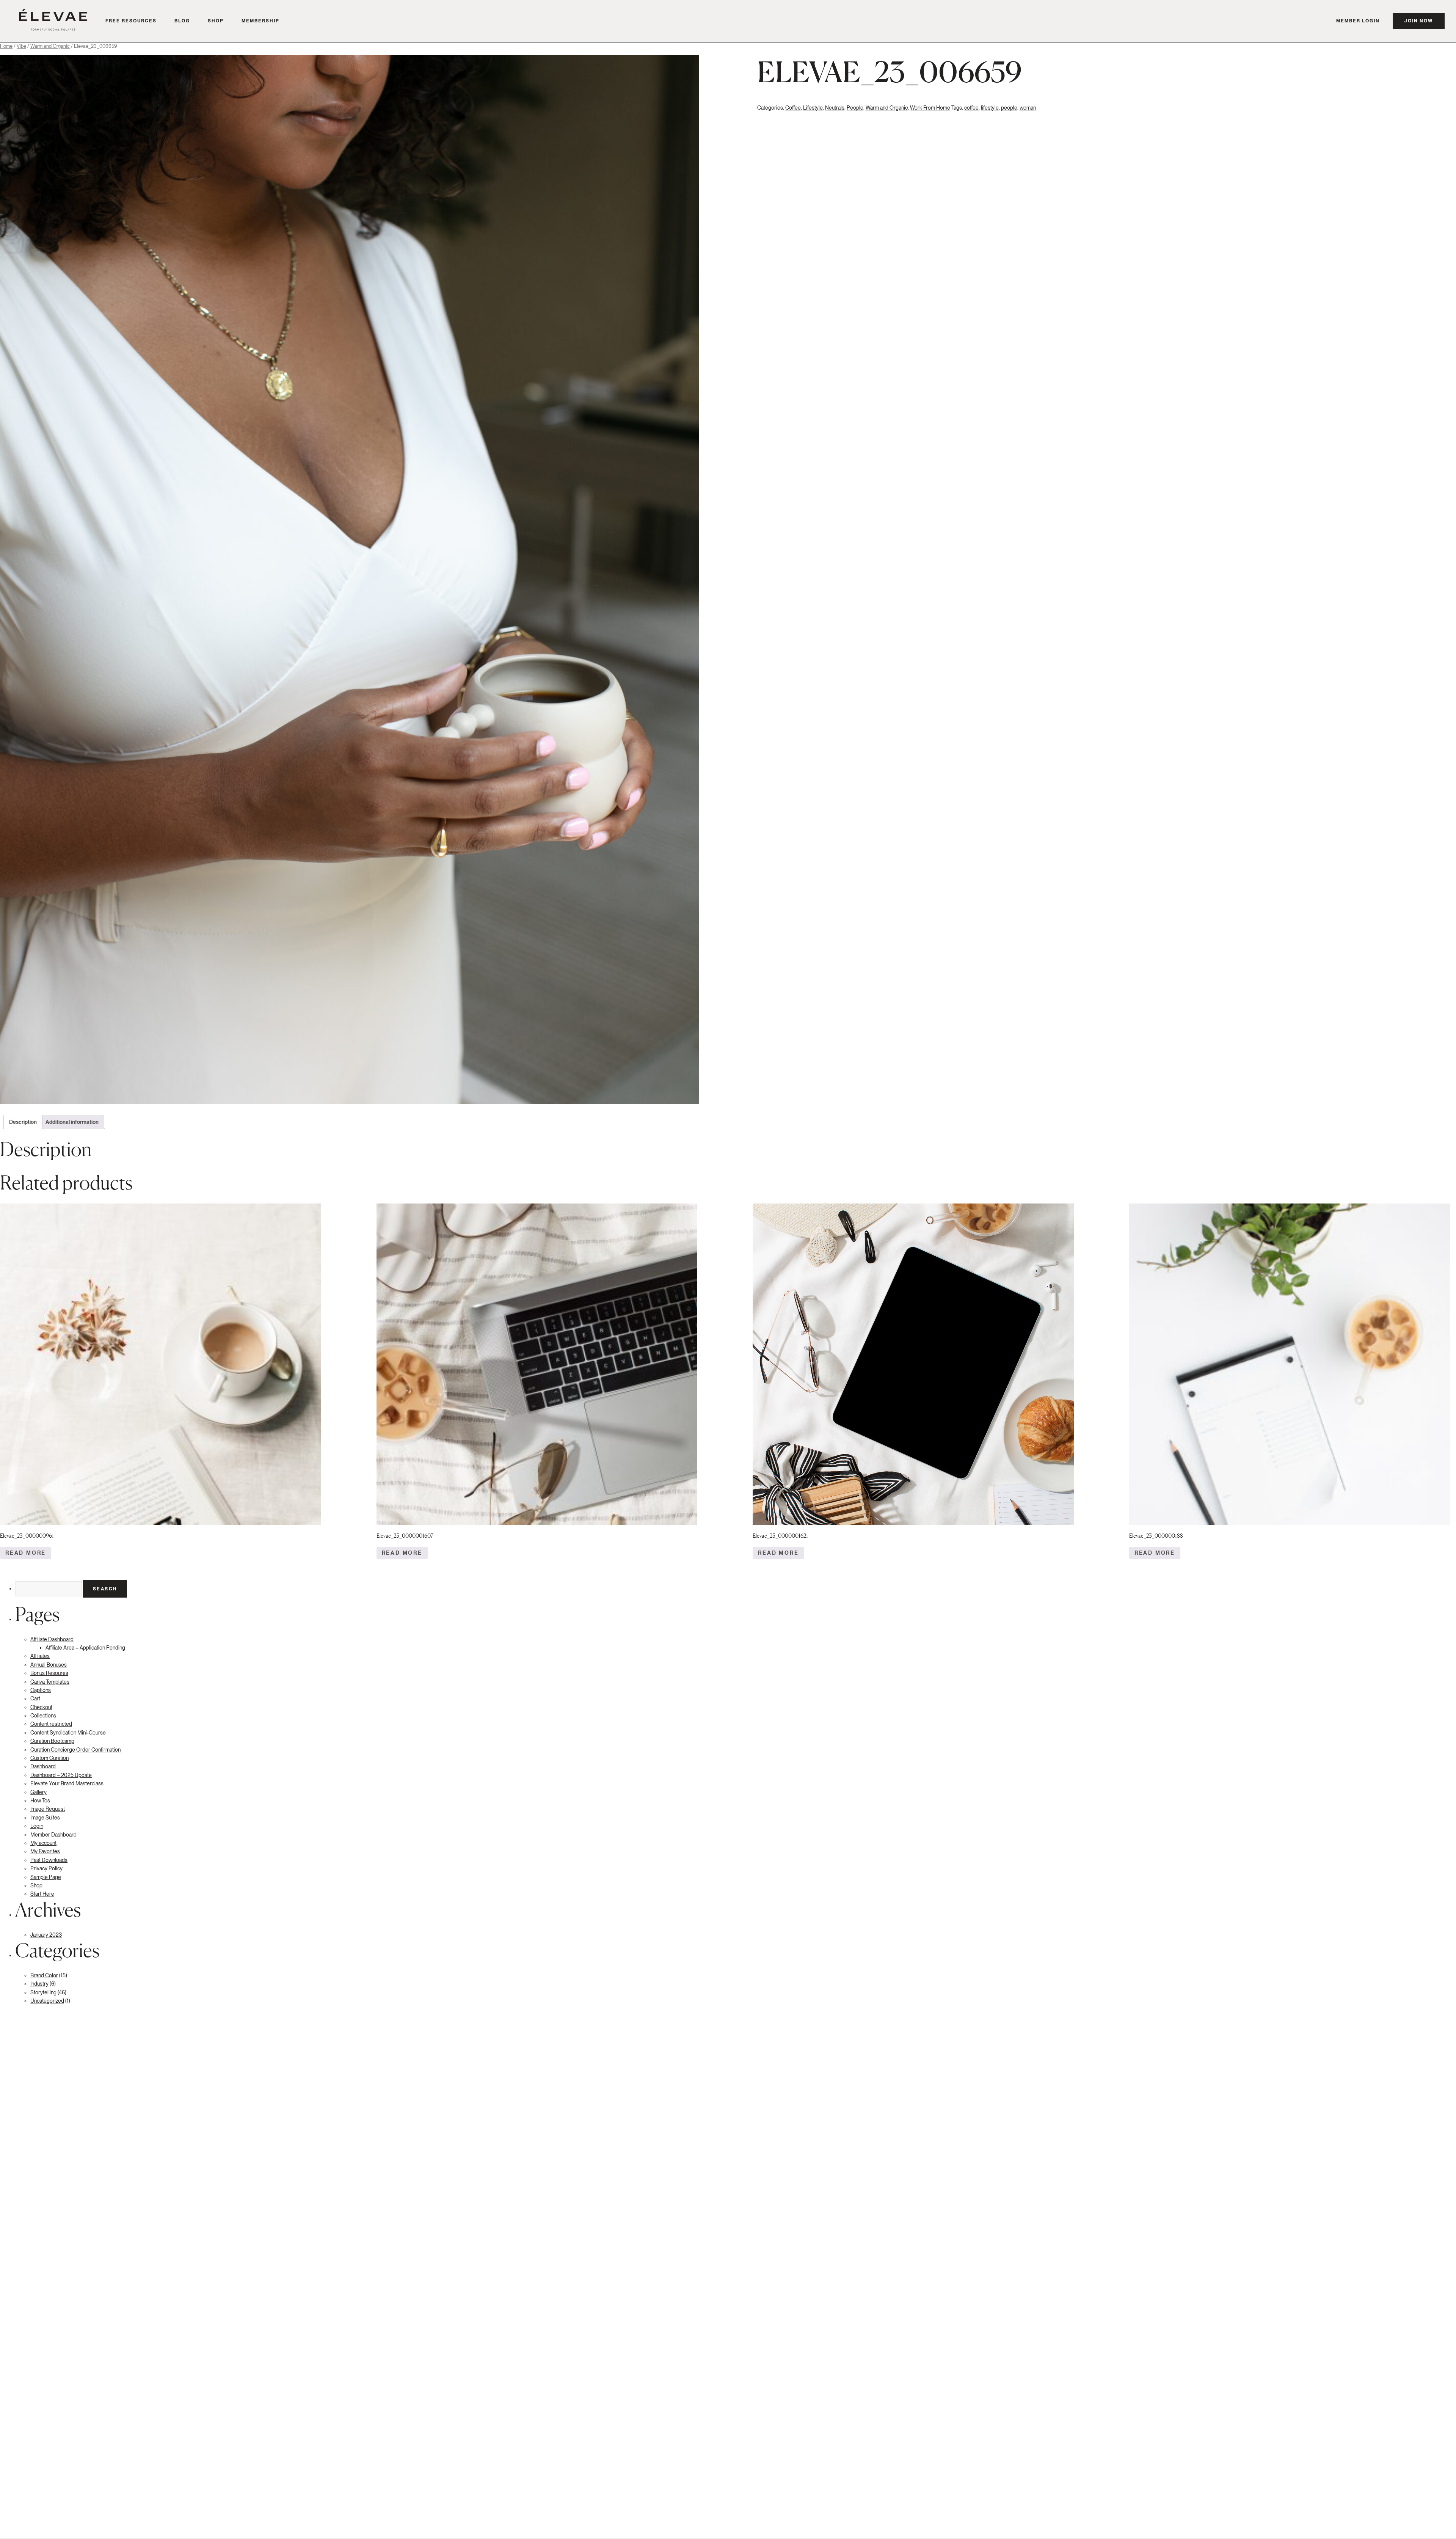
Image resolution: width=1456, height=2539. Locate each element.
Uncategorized (47, 2001)
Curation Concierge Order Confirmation (75, 1750)
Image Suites (45, 1818)
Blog (182, 21)
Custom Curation (49, 1758)
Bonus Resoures (49, 1673)
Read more (26, 1553)
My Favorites (45, 1851)
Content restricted (51, 1724)
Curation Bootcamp (52, 1741)
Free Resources (131, 21)
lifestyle (990, 108)
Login (37, 1826)
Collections (43, 1716)
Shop (216, 21)
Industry (39, 1984)
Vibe (21, 46)
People (855, 108)
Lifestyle (813, 108)
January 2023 (46, 1935)
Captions (41, 1690)
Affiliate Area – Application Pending (85, 1648)
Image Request (48, 1809)
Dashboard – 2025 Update (61, 1775)
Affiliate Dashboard (52, 1639)
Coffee (793, 108)
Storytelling (43, 1992)
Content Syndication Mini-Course (68, 1733)
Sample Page (46, 1877)
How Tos (40, 1801)
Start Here (42, 1894)
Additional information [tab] (72, 1122)
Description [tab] (23, 1122)
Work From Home (930, 108)
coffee (971, 108)
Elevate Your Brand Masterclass (67, 1783)
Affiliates (40, 1656)
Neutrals (835, 108)
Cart (35, 1698)
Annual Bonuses (49, 1665)
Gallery (38, 1792)
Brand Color (44, 1975)
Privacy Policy (46, 1868)
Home (6, 46)
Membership (260, 21)
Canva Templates (50, 1682)
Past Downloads (49, 1860)
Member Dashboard (53, 1835)
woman (1028, 108)
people (1009, 108)
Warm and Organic (50, 46)
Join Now (1419, 21)
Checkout (41, 1707)
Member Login (1358, 21)
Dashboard (43, 1766)
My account (43, 1843)
